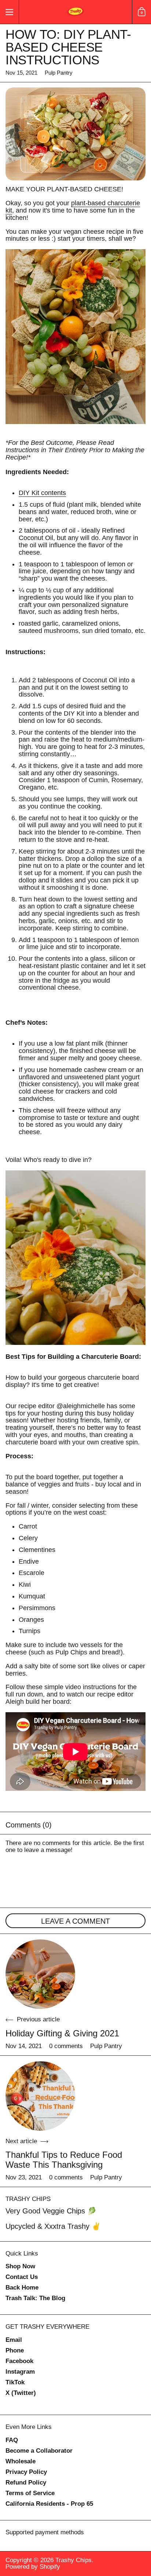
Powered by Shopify (33, 2567)
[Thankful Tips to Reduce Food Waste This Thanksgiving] (40, 2096)
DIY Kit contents (42, 493)
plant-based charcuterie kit (73, 207)
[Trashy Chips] (75, 12)
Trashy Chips (73, 2560)
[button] (141, 12)
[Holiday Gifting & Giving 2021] (40, 1974)
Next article (21, 2141)
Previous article (38, 2020)
